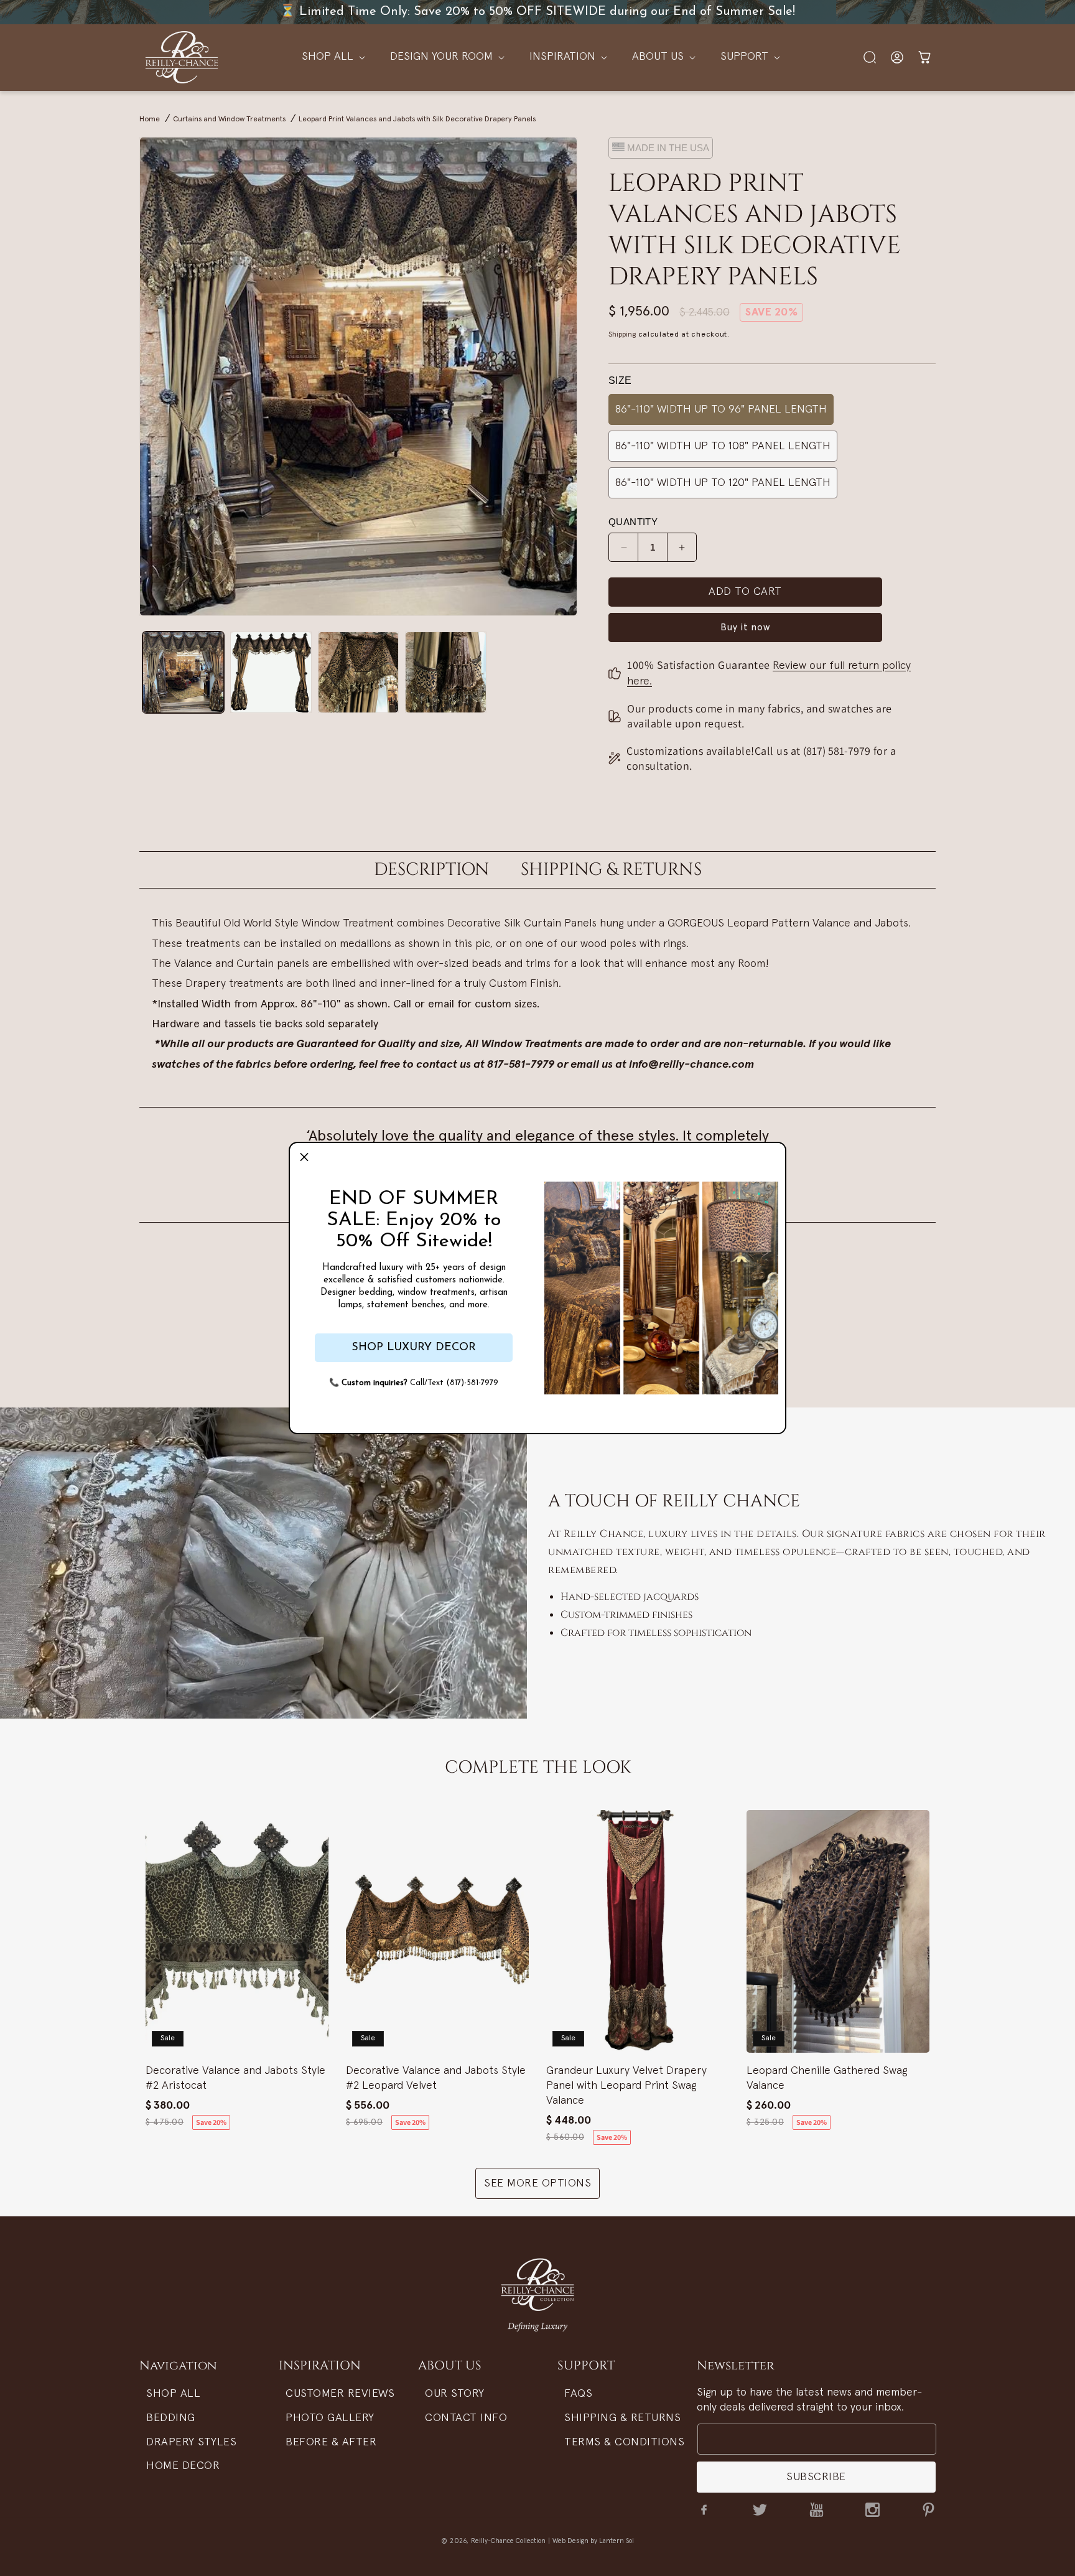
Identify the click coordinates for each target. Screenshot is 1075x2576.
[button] (304, 1157)
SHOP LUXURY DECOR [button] (414, 1348)
